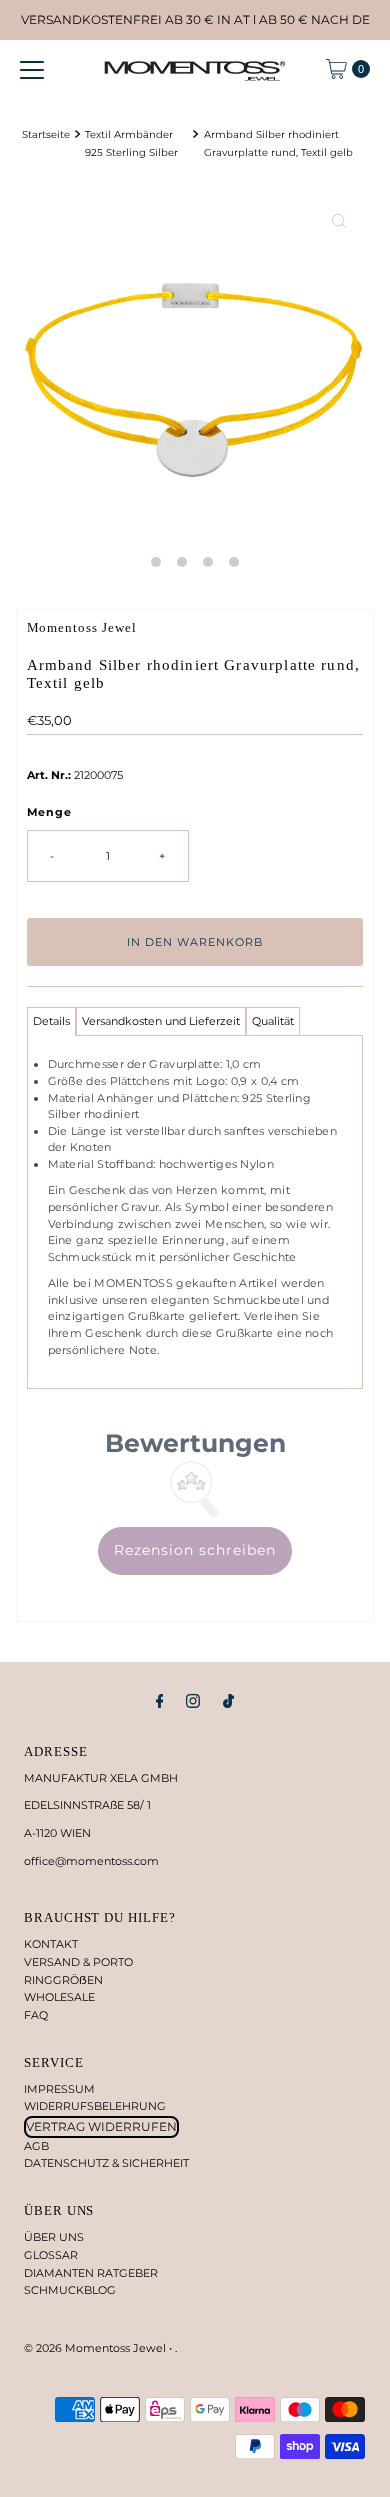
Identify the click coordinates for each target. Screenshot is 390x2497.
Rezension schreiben (195, 1550)
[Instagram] (193, 1701)
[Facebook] (160, 1701)
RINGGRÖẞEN (63, 1980)
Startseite (46, 134)
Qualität (273, 1021)
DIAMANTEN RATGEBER (91, 2273)
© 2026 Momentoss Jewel (96, 2348)
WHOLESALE (59, 1997)
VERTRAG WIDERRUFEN (101, 2126)
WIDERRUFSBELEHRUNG (95, 2106)
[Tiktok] (228, 1701)
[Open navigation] (32, 69)
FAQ (36, 2015)
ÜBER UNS (54, 2237)
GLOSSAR (51, 2255)
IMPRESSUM (59, 2089)
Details (51, 1021)
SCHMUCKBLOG (70, 2290)
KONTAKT (51, 1944)
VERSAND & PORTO (78, 1962)
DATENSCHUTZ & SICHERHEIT (106, 2163)
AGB (36, 2146)
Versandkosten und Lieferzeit (161, 1021)
